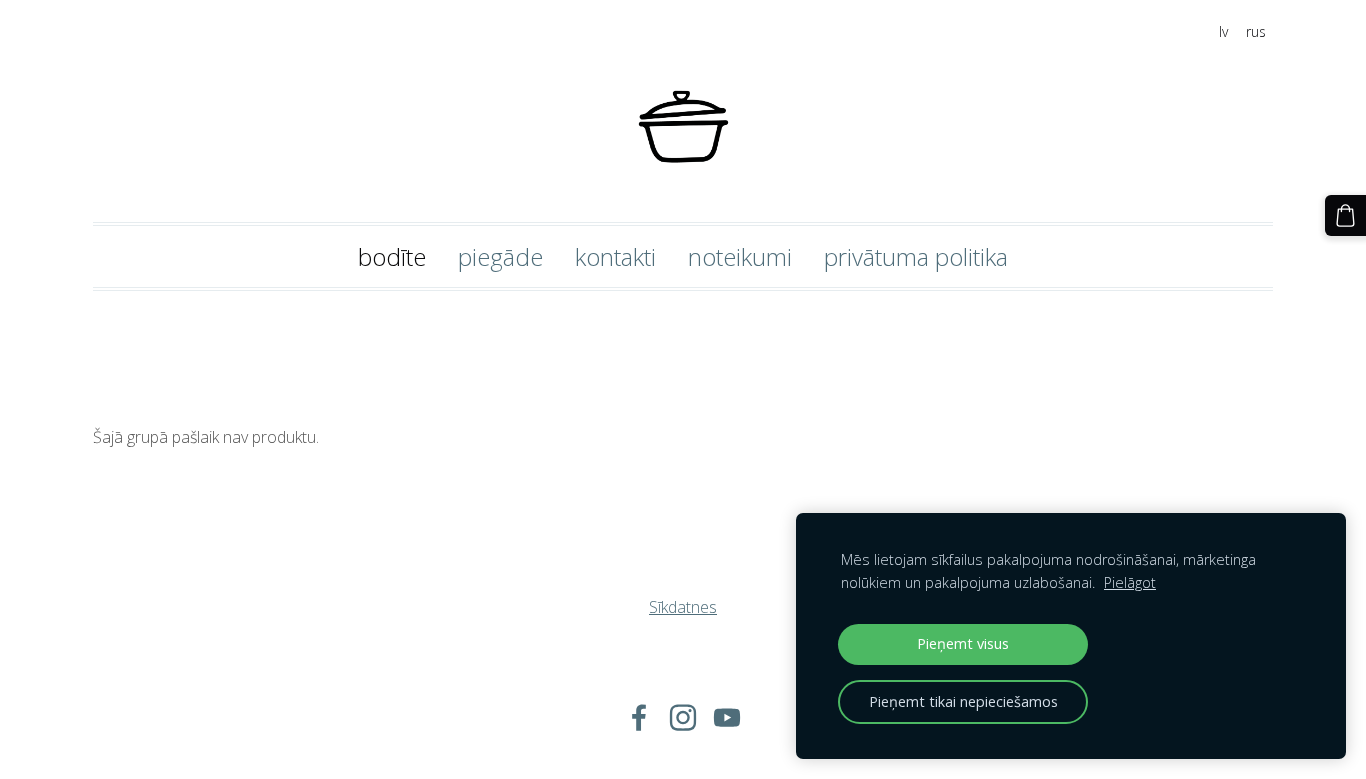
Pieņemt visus (963, 643)
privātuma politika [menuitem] (916, 256)
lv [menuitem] (1223, 31)
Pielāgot (1130, 582)
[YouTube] (727, 717)
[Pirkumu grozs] (1345, 215)
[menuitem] (683, 321)
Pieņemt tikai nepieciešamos (963, 701)
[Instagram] (683, 717)
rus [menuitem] (1256, 31)
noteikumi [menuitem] (740, 256)
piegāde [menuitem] (500, 256)
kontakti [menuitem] (615, 256)
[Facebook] (639, 717)
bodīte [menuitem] (392, 256)
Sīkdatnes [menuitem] (683, 607)
